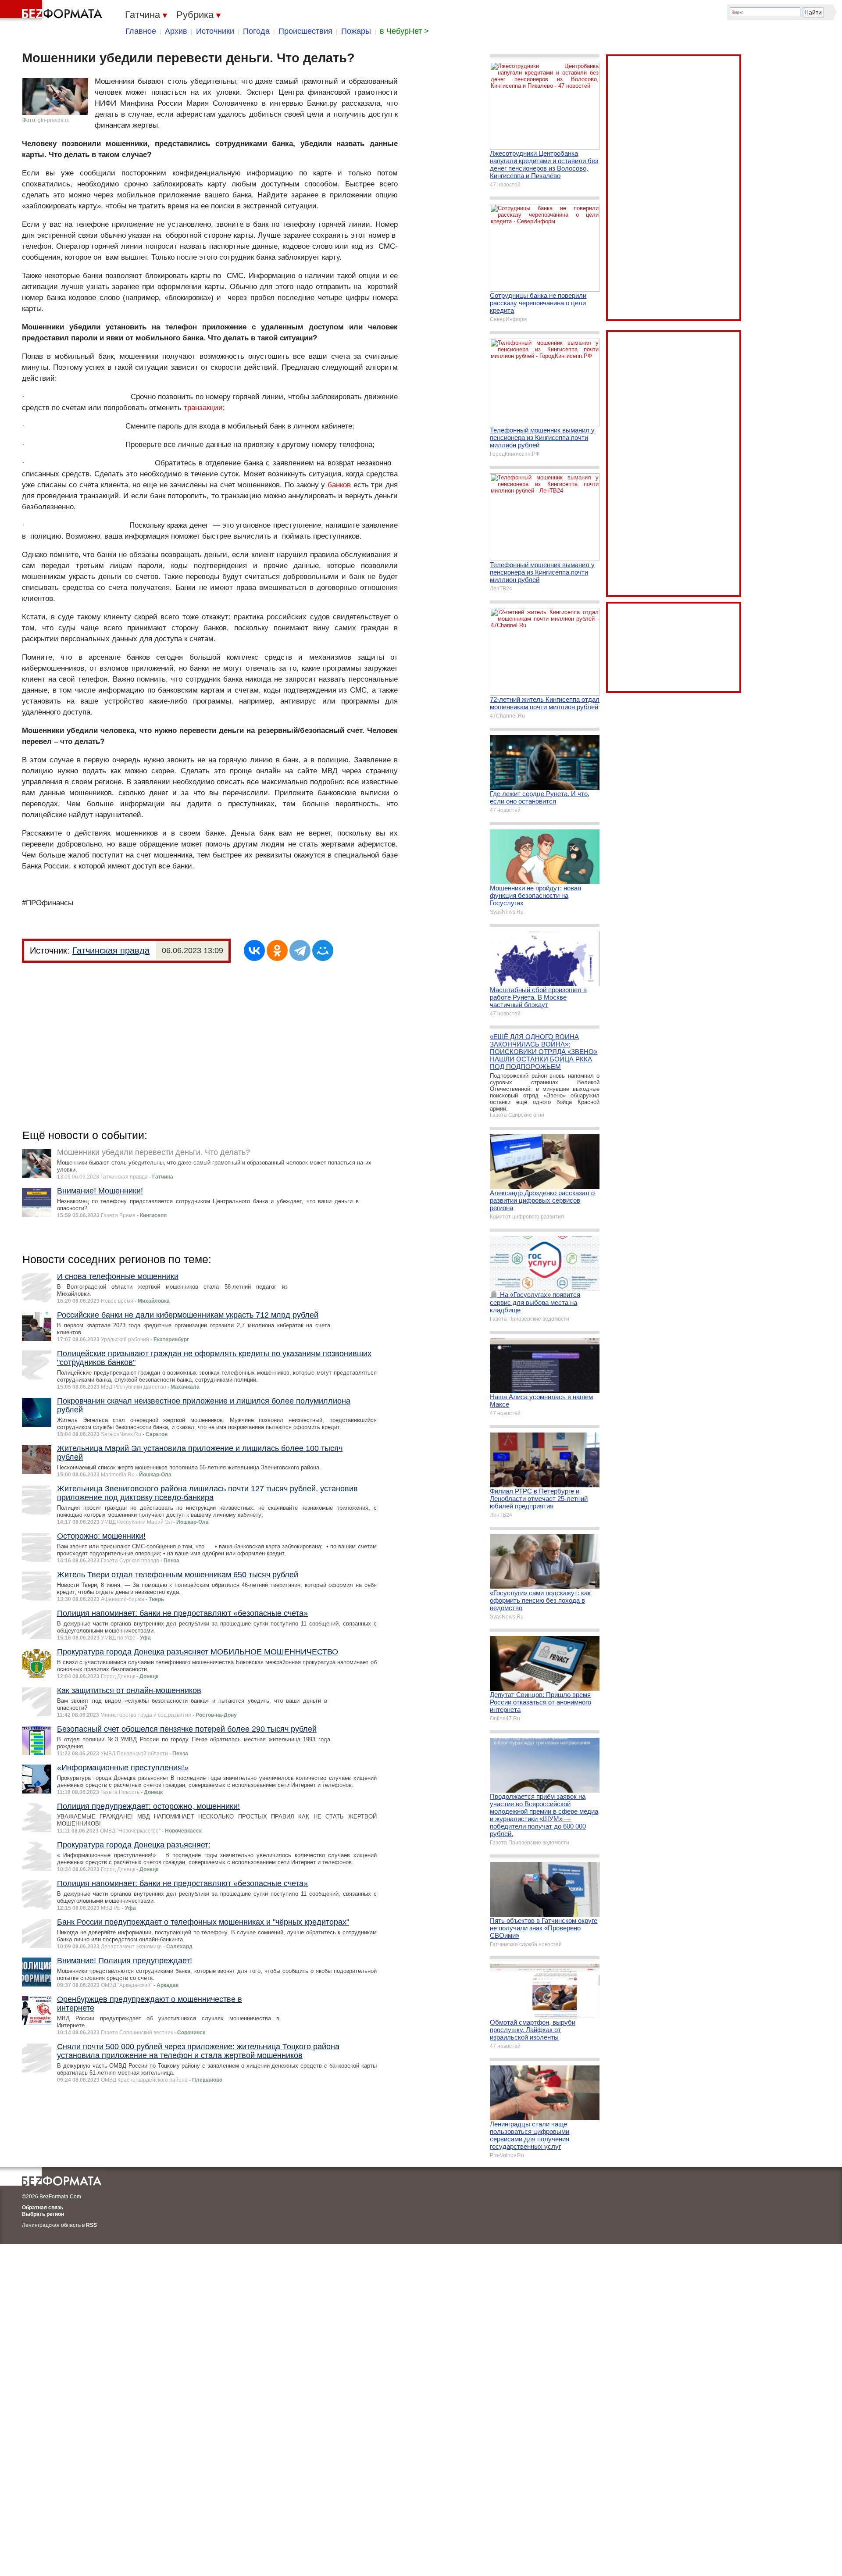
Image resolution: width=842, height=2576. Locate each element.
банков (339, 485)
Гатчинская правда (111, 950)
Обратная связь (43, 2208)
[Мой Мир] (323, 950)
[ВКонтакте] (254, 950)
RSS (91, 2225)
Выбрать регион (43, 2214)
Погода (256, 31)
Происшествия (305, 31)
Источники (215, 31)
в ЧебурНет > (404, 31)
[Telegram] (300, 950)
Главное (141, 31)
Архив (176, 31)
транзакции (203, 408)
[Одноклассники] (277, 950)
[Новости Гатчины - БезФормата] (53, 11)
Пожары (356, 31)
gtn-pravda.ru (54, 120)
